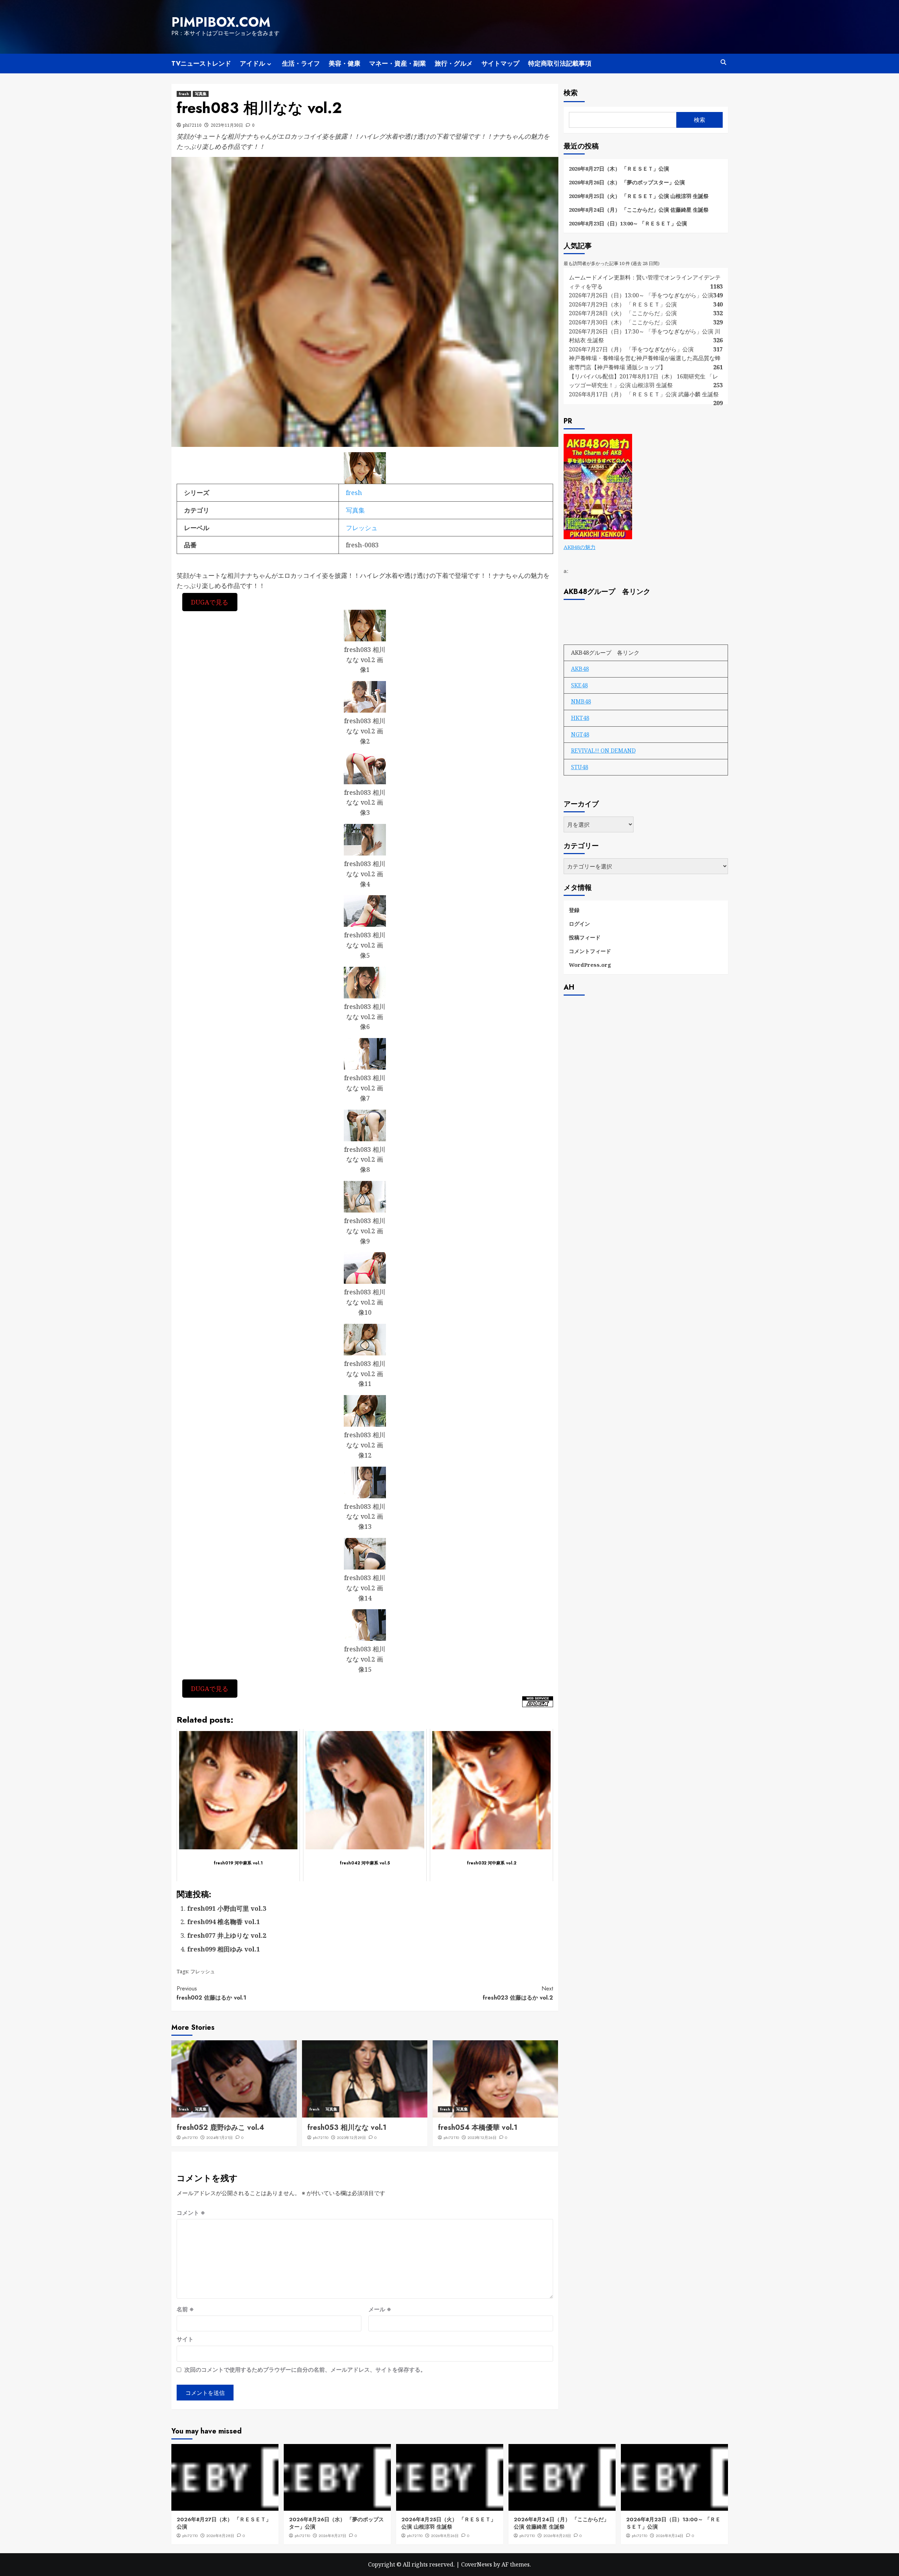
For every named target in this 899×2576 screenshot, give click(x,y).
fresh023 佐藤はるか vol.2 (518, 1993)
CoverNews (477, 2564)
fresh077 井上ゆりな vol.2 (227, 1935)
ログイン (579, 923)
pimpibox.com (221, 22)
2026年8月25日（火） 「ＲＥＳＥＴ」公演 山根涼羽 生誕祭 (639, 196)
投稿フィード (585, 937)
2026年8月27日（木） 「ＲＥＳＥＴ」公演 (619, 169)
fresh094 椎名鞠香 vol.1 (224, 1922)
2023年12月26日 (482, 2138)
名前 (185, 2309)
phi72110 (192, 125)
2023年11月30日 (227, 125)
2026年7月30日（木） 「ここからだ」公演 (623, 322)
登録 (574, 910)
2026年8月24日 (670, 2536)
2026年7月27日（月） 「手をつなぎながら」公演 (631, 349)
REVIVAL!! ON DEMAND (603, 750)
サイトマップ (500, 64)
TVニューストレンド (201, 64)
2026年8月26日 (445, 2536)
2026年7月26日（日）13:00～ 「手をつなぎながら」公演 (641, 295)
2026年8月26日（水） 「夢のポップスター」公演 (627, 182)
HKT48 (580, 718)
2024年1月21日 (219, 2138)
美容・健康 (344, 64)
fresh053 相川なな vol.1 (347, 2128)
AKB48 (580, 668)
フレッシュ (362, 528)
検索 (571, 93)
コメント (191, 2213)
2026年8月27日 (332, 2536)
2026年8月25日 (557, 2536)
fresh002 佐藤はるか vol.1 (211, 1993)
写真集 (201, 94)
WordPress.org (590, 964)
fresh (184, 94)
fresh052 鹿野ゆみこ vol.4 (220, 2128)
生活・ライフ (301, 64)
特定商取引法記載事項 (560, 64)
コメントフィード (590, 951)
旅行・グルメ (454, 64)
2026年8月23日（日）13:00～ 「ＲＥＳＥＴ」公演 (628, 223)
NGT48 (580, 734)
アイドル (252, 64)
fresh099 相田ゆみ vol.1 (224, 1949)
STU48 (580, 767)
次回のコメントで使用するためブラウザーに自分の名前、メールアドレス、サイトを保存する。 (305, 2370)
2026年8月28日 (220, 2536)
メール (380, 2309)
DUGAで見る (210, 602)
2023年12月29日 (351, 2138)
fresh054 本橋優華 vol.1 (478, 2128)
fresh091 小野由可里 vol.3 (227, 1908)
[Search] (724, 62)
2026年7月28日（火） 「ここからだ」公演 (623, 313)
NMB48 (581, 701)
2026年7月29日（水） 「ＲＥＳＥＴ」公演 (623, 304)
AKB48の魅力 (580, 547)
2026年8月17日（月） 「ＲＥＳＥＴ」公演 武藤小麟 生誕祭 (644, 394)
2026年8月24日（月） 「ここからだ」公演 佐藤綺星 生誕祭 (639, 210)
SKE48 (579, 685)
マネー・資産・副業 (398, 64)
